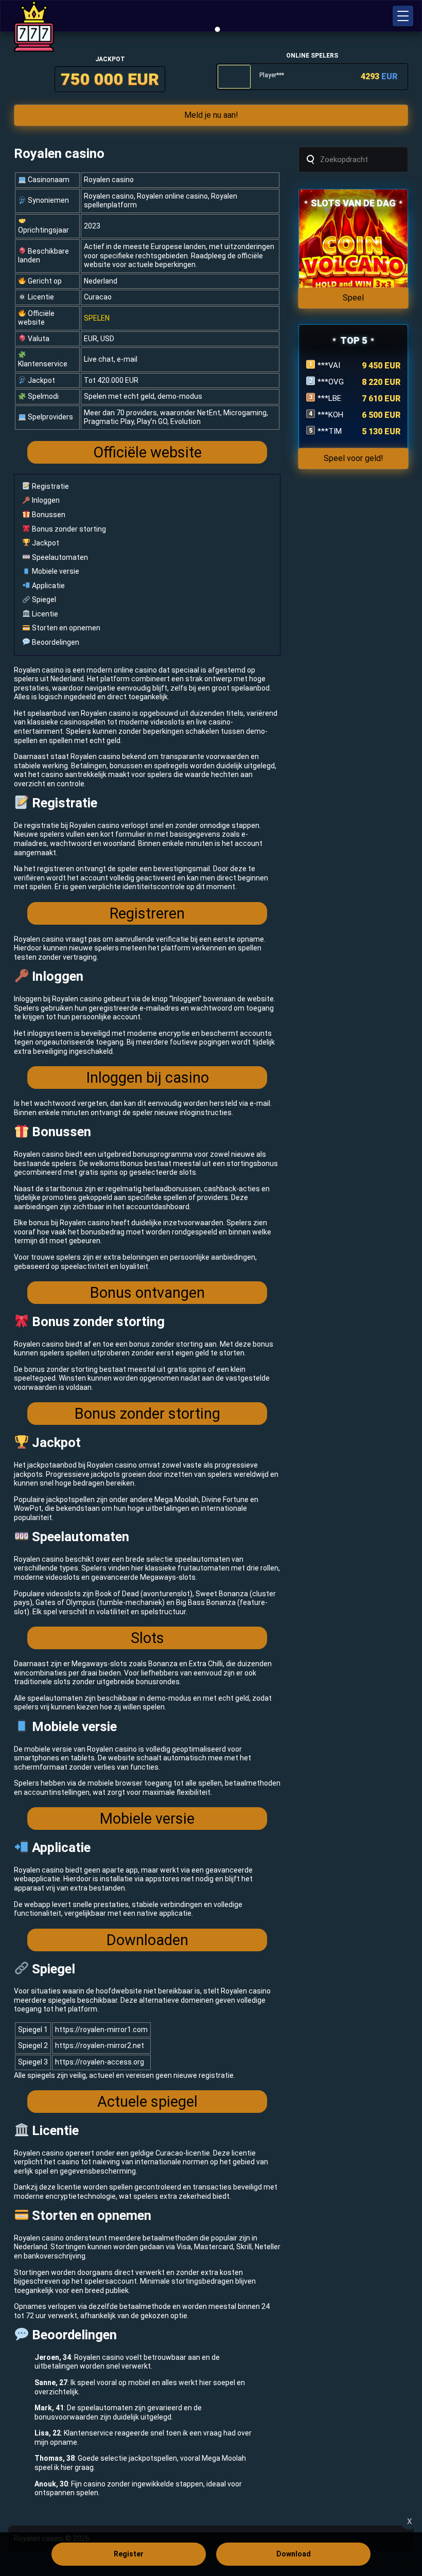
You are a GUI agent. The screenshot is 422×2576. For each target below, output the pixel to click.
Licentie (44, 614)
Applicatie (48, 586)
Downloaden (147, 1940)
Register (129, 2554)
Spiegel (43, 599)
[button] (403, 16)
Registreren (147, 913)
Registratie (50, 486)
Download (294, 2554)
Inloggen (45, 500)
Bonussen (48, 515)
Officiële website (147, 452)
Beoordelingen (55, 642)
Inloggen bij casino (147, 1078)
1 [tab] (218, 29)
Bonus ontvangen (147, 1293)
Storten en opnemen (65, 628)
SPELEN (97, 318)
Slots (147, 1638)
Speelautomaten (59, 557)
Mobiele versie (55, 571)
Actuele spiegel (147, 2102)
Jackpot (45, 543)
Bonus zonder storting (68, 529)
